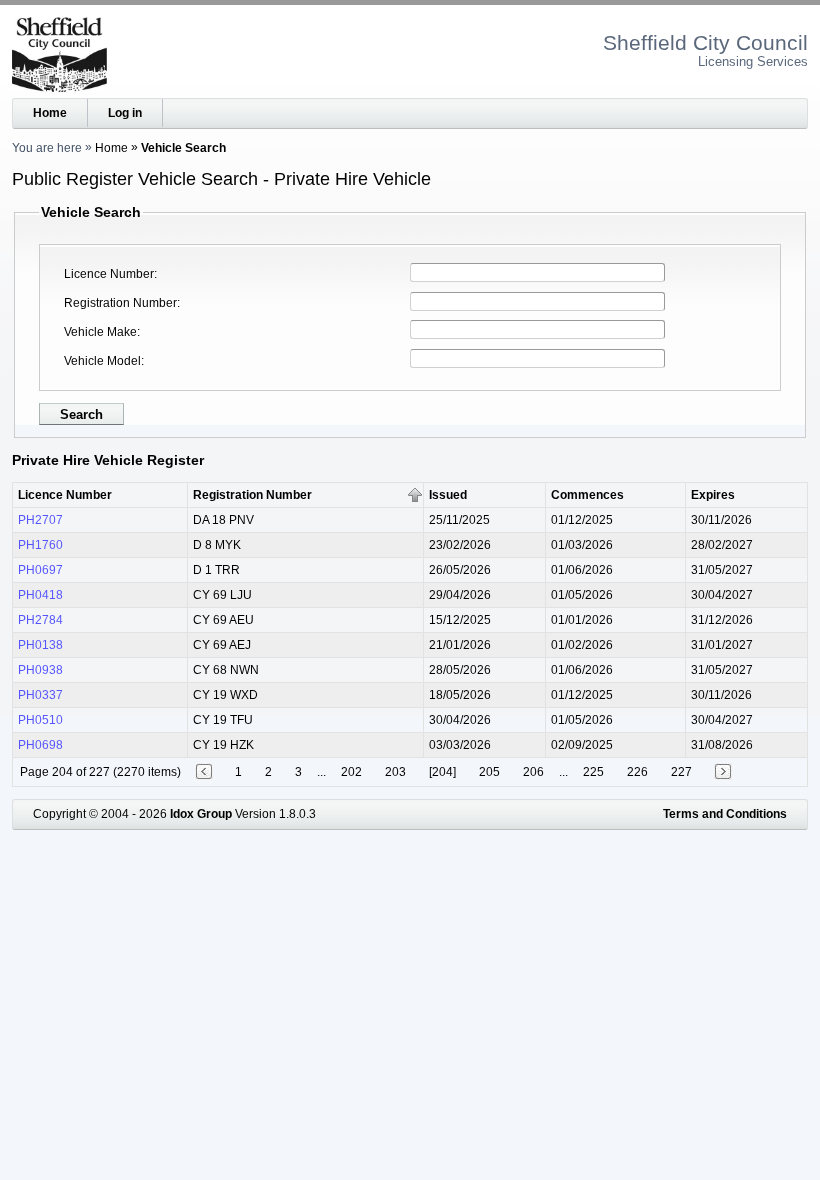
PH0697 (40, 570)
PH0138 (40, 645)
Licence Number (109, 274)
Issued (448, 495)
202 (351, 772)
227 (681, 772)
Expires (713, 495)
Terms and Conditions (725, 814)
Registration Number (120, 303)
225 (593, 772)
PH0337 (40, 695)
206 (533, 772)
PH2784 (40, 620)
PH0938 (40, 670)
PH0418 (40, 595)
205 (489, 772)
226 (637, 772)
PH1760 (40, 545)
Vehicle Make (100, 332)
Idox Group (201, 814)
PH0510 (40, 720)
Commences (587, 495)
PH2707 (40, 520)
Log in (125, 113)
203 (395, 772)
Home (50, 113)
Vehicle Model (102, 361)
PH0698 (40, 745)
